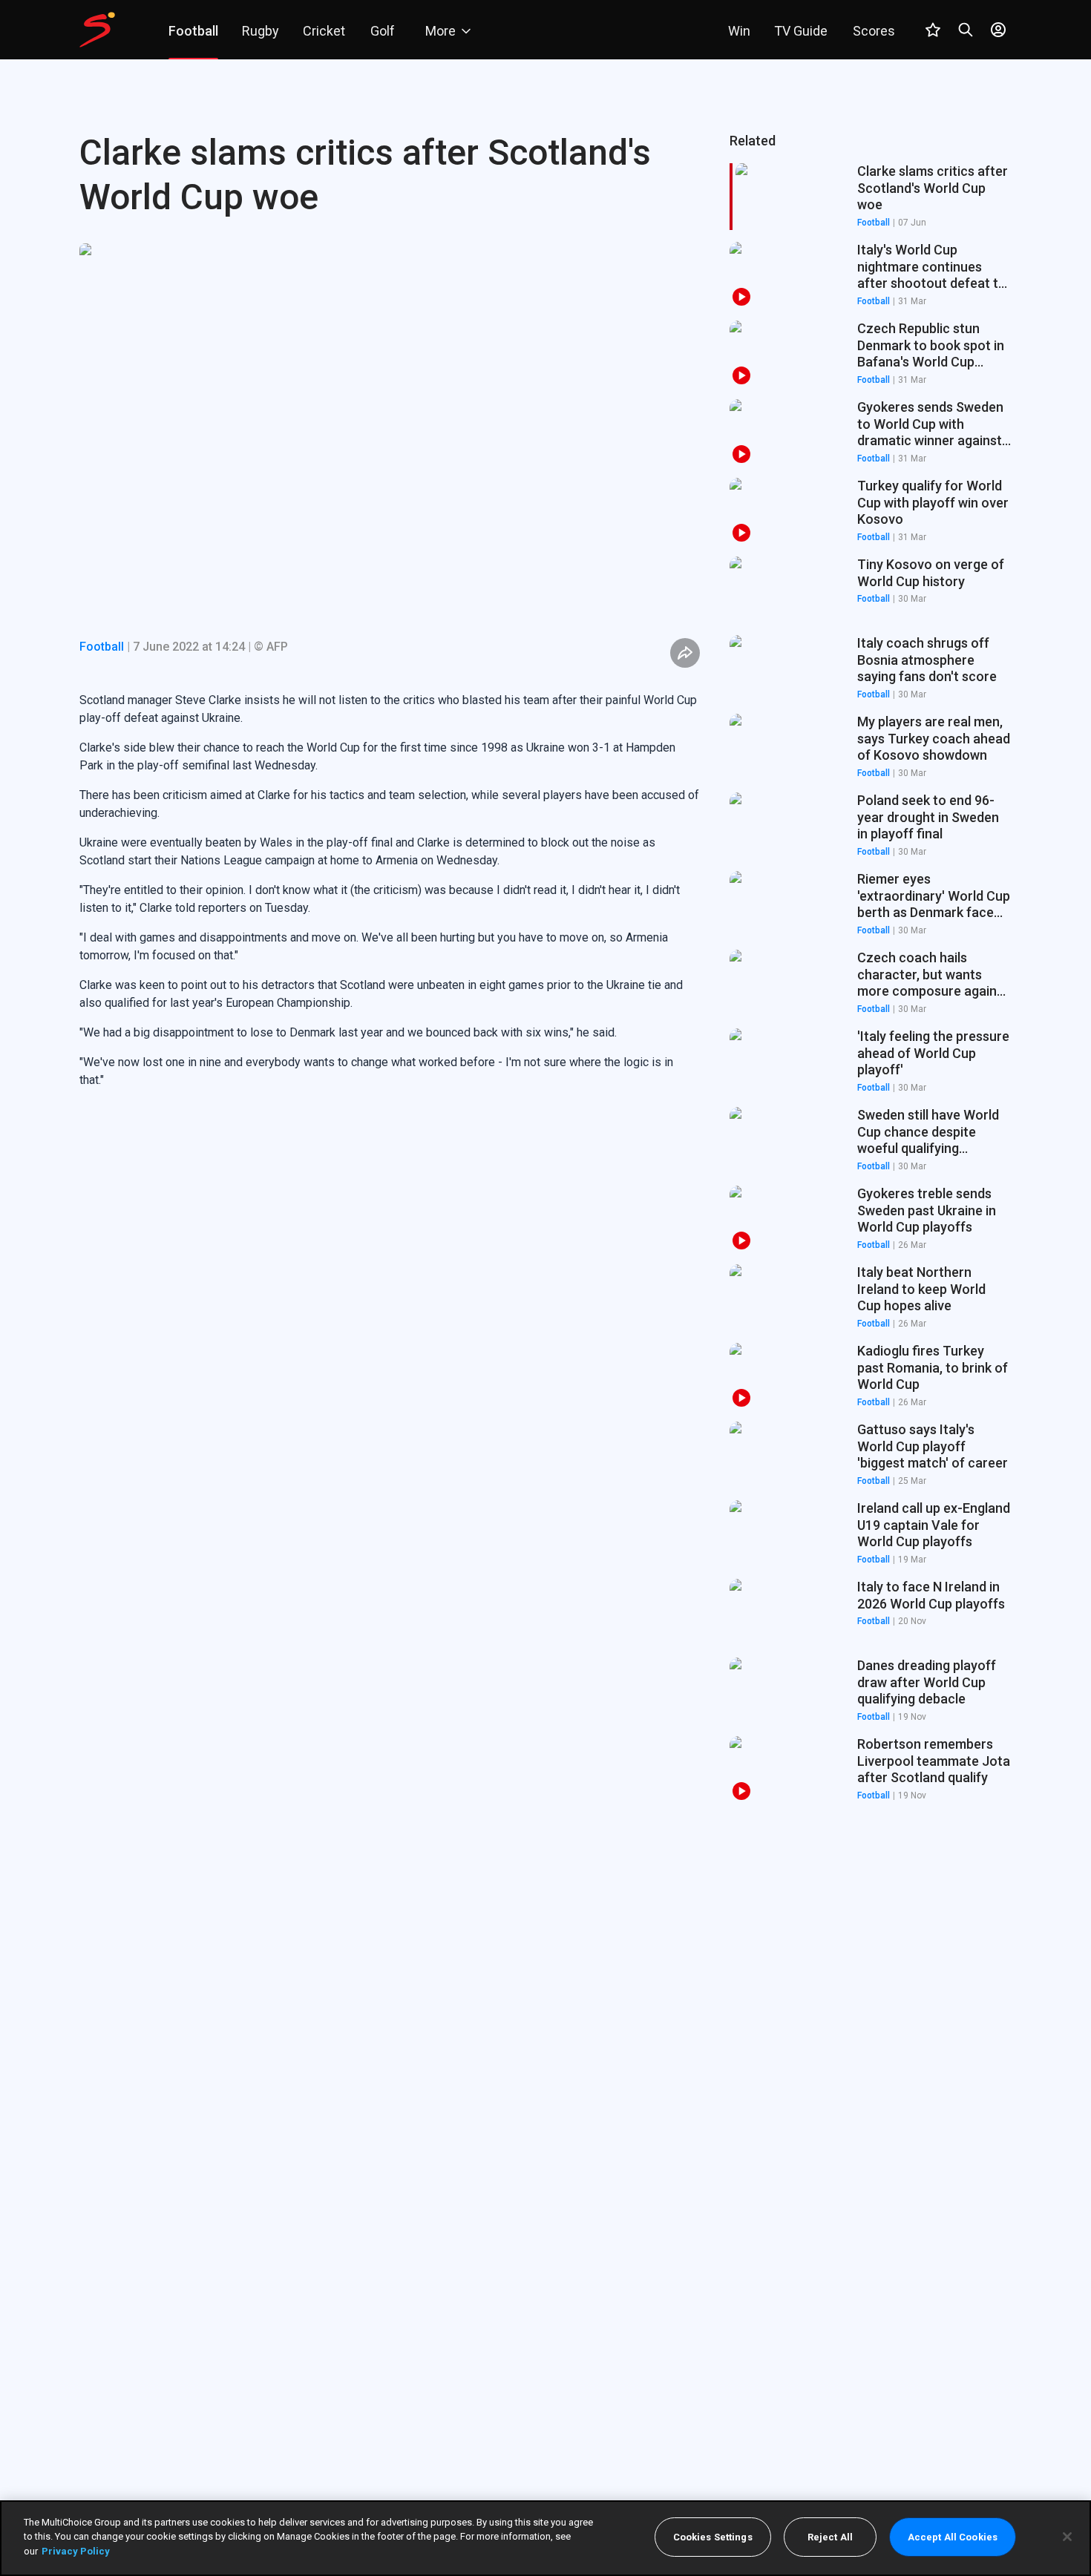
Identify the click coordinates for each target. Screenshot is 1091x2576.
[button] (871, 275)
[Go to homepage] (97, 30)
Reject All (830, 2537)
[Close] (1067, 2537)
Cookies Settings (713, 2537)
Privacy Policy (76, 2551)
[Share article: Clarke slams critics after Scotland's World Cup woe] (685, 653)
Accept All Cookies (953, 2537)
